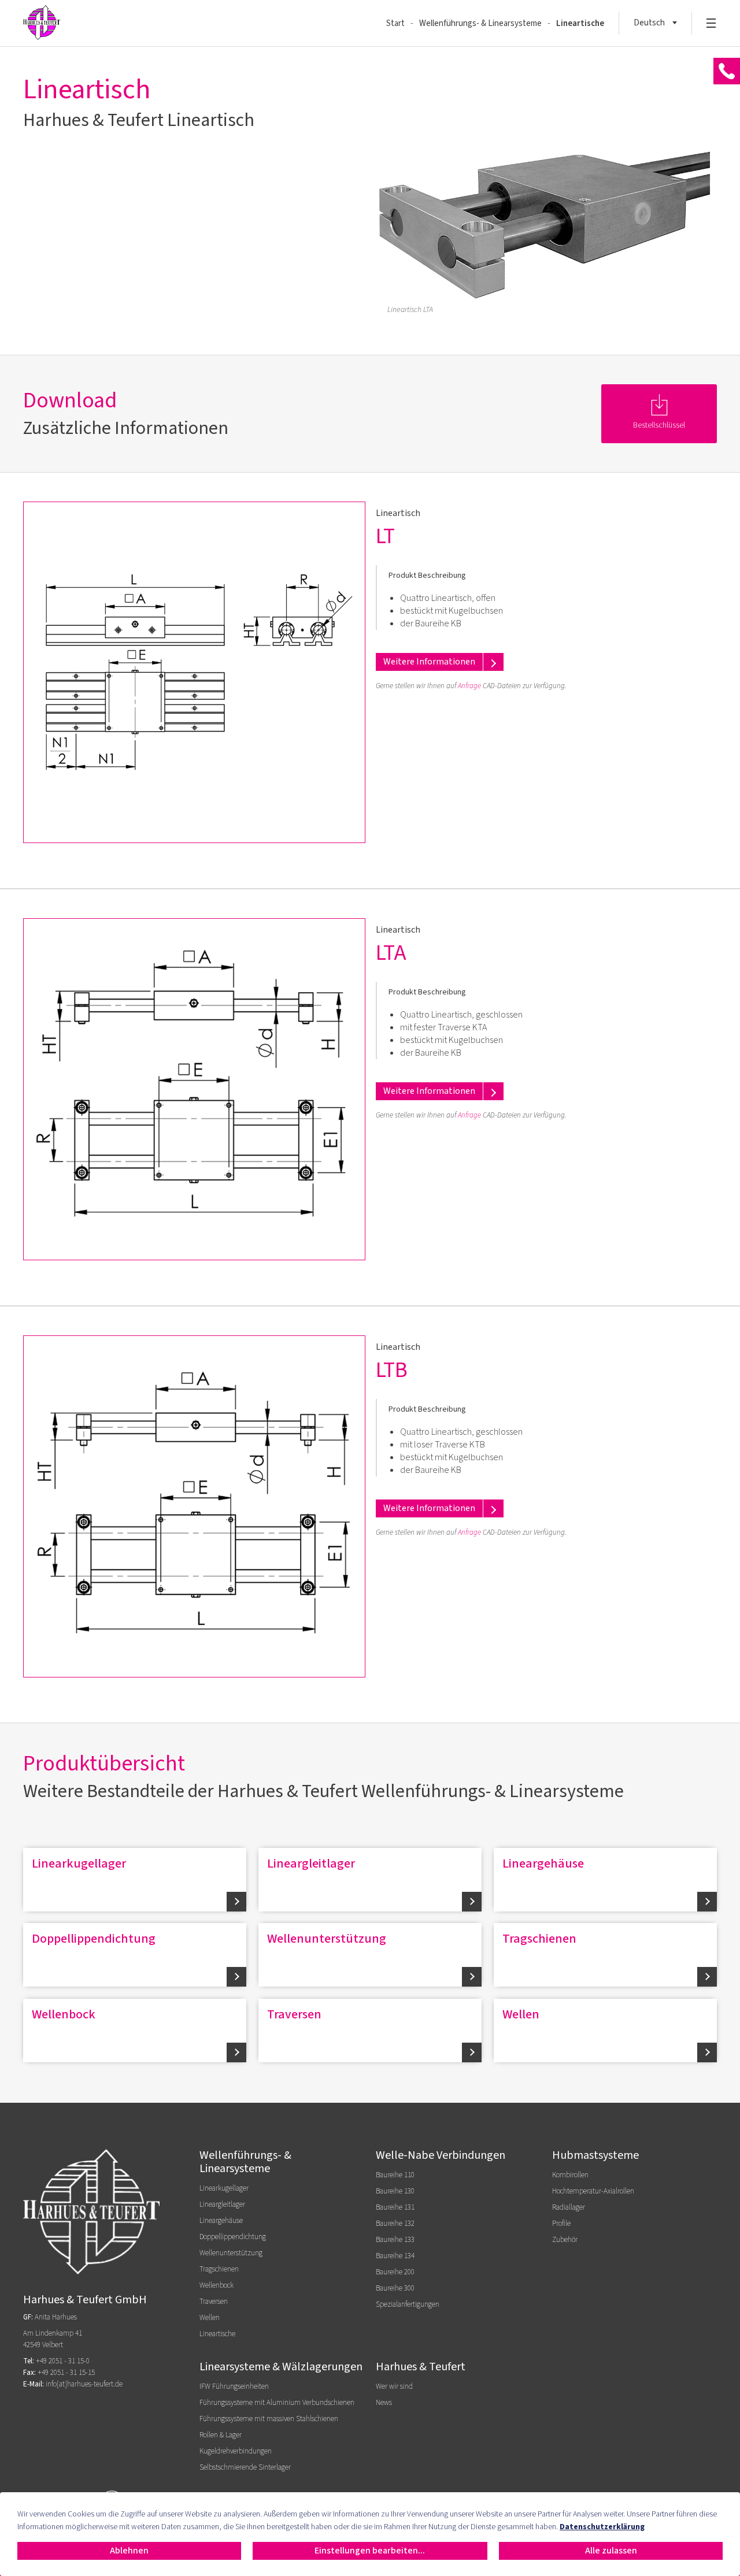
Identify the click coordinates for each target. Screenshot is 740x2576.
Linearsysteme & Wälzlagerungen (281, 2367)
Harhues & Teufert (421, 2367)
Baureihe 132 (395, 2224)
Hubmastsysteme (595, 2155)
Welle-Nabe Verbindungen (441, 2155)
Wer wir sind (394, 2386)
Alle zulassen (611, 2551)
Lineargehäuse (543, 1864)
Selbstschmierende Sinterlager (245, 2467)
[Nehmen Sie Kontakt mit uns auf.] (727, 72)
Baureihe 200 (395, 2272)
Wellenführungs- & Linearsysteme (480, 23)
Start (395, 23)
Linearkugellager (79, 1864)
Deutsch (649, 23)
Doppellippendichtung (94, 1939)
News (384, 2403)
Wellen (521, 2014)
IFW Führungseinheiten (234, 2386)
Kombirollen (570, 2175)
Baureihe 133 (395, 2240)
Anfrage (469, 686)
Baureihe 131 (395, 2207)
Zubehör (565, 2240)
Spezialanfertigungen (408, 2304)
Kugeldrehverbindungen (236, 2451)
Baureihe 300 (395, 2288)
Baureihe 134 (395, 2256)
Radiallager (569, 2207)
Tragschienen (539, 1939)
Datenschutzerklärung (602, 2527)
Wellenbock (64, 2014)
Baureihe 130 (395, 2191)
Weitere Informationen (429, 662)
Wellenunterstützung (327, 1939)
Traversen (294, 2014)
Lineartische (580, 23)
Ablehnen (129, 2551)
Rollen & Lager (221, 2435)
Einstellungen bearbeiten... (370, 2551)
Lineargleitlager (311, 1864)
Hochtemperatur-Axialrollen (593, 2191)
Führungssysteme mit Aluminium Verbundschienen (277, 2403)
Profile (561, 2224)
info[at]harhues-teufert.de (84, 2384)
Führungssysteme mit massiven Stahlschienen (269, 2419)
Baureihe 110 (395, 2175)
